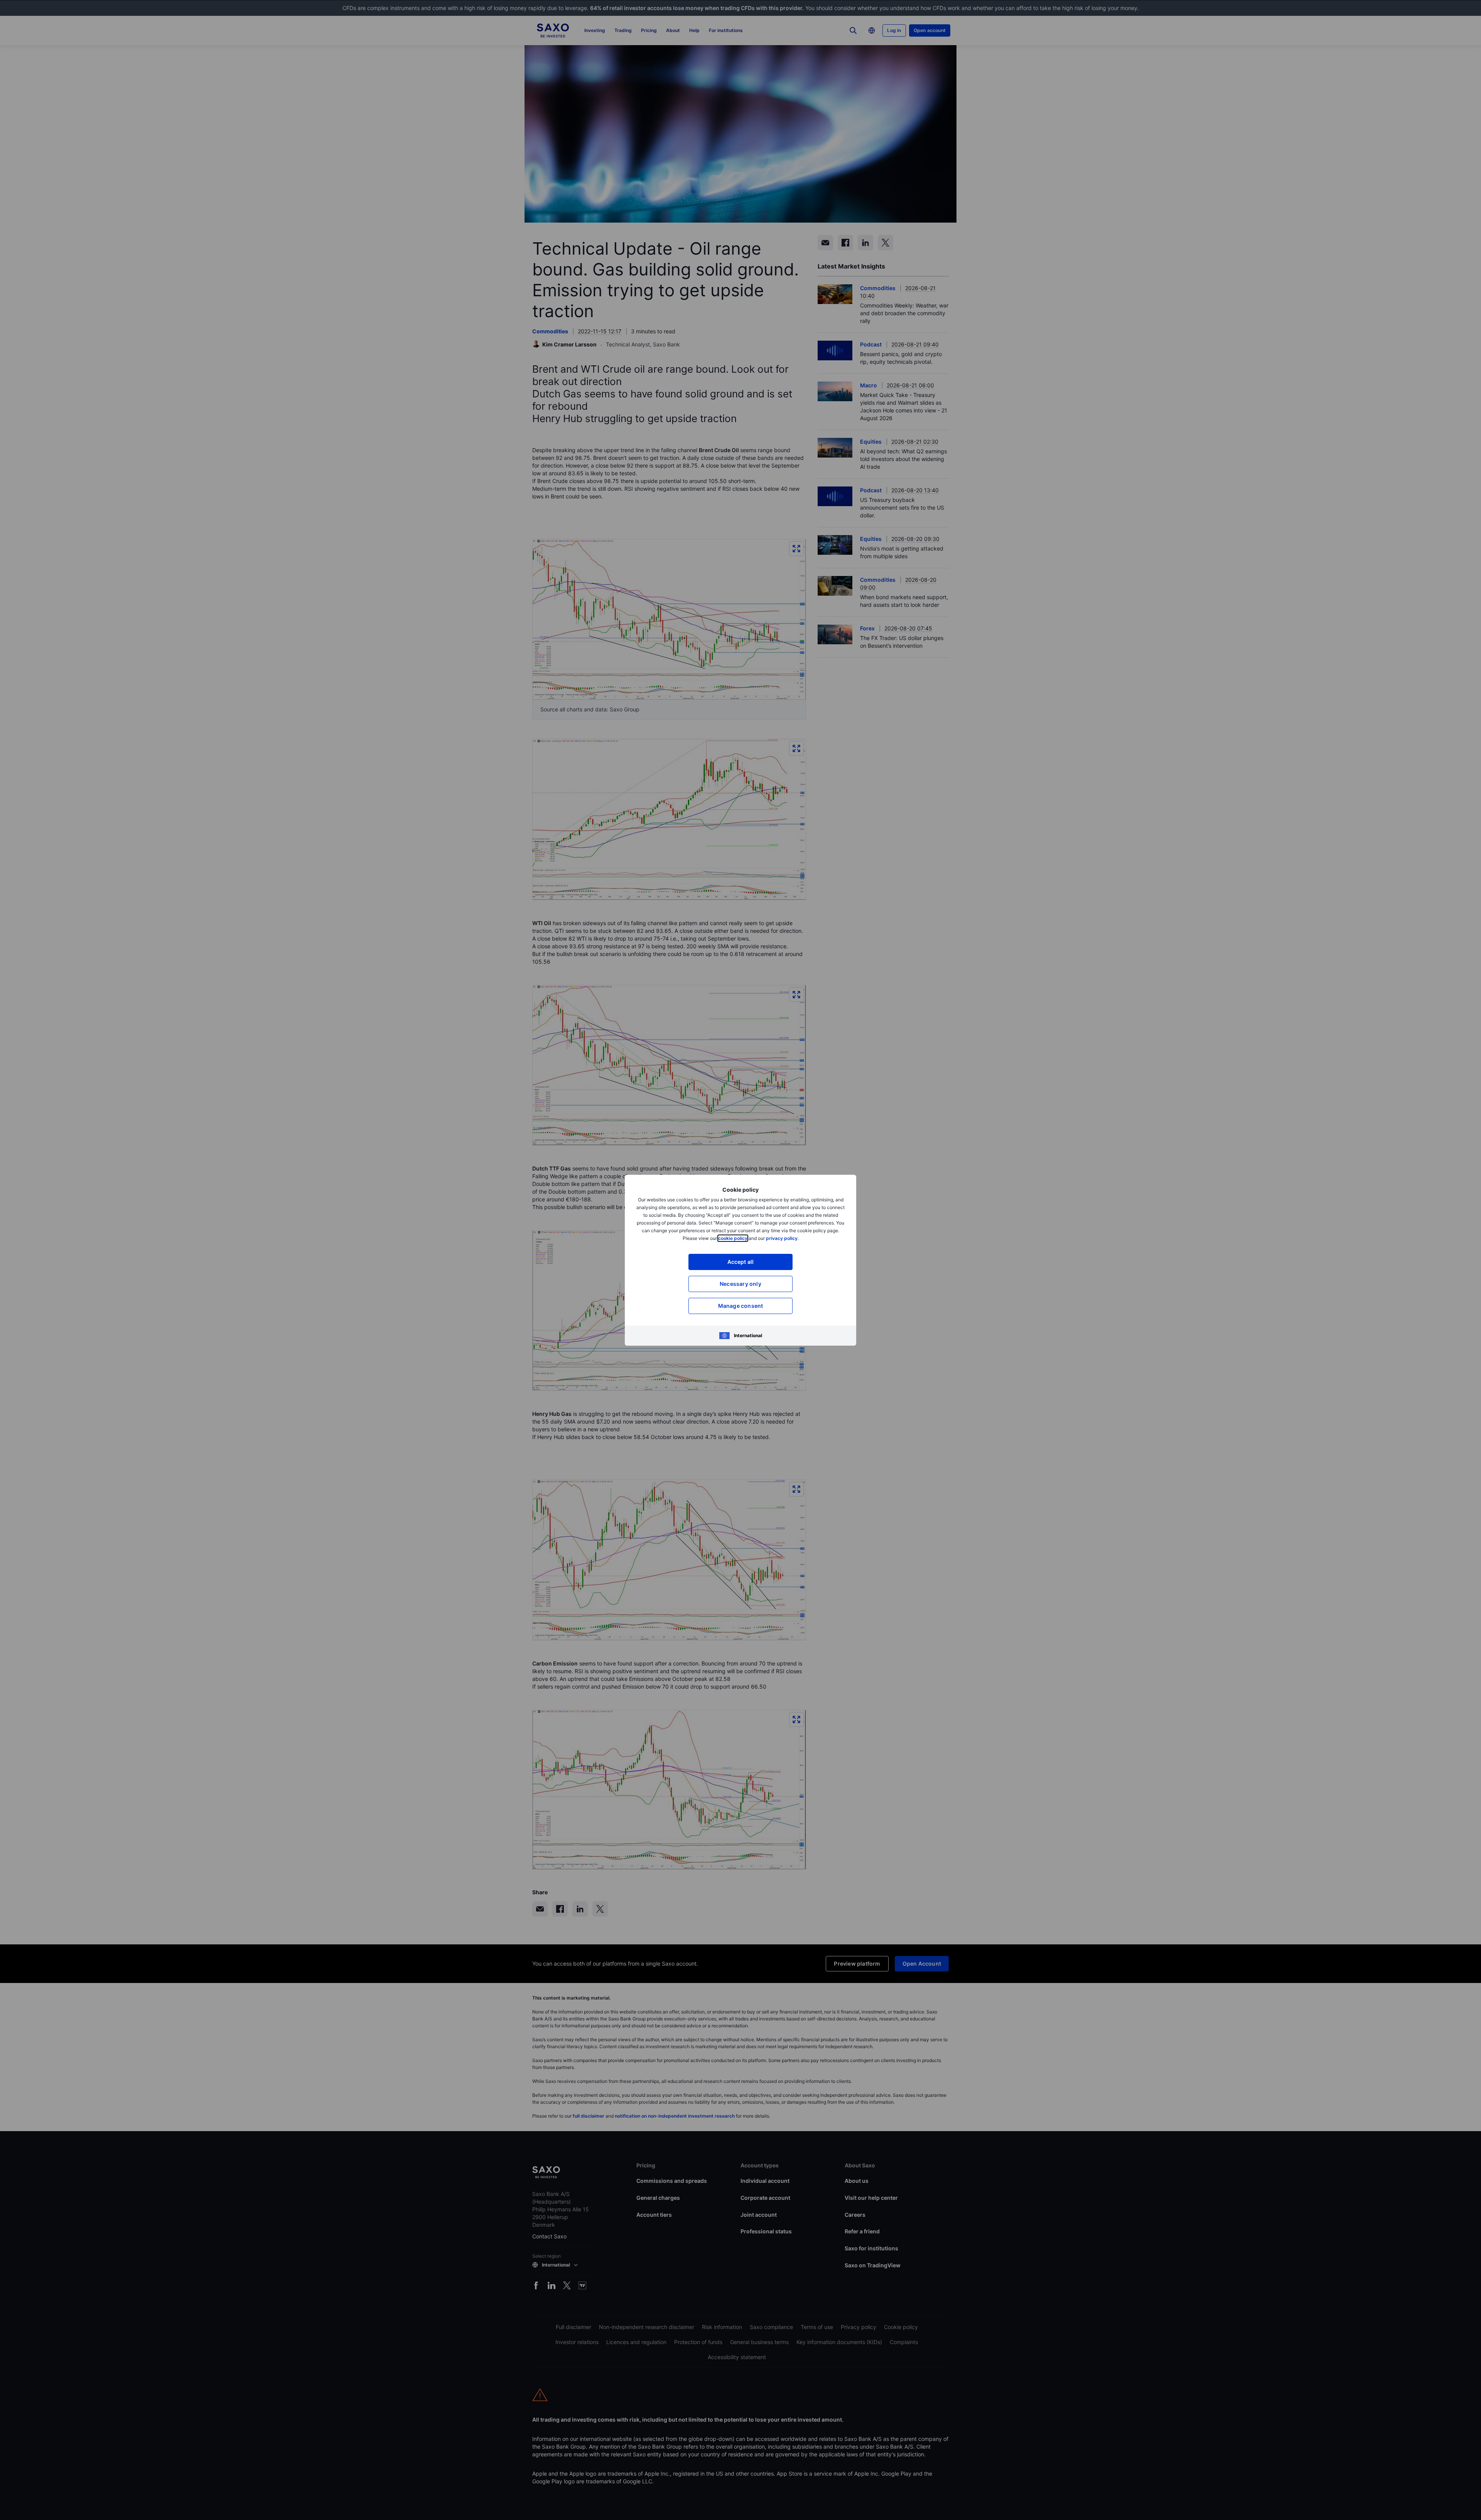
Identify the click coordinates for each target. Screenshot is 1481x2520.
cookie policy (733, 1238)
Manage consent (741, 1306)
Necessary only (740, 1284)
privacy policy (782, 1238)
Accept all (741, 1262)
